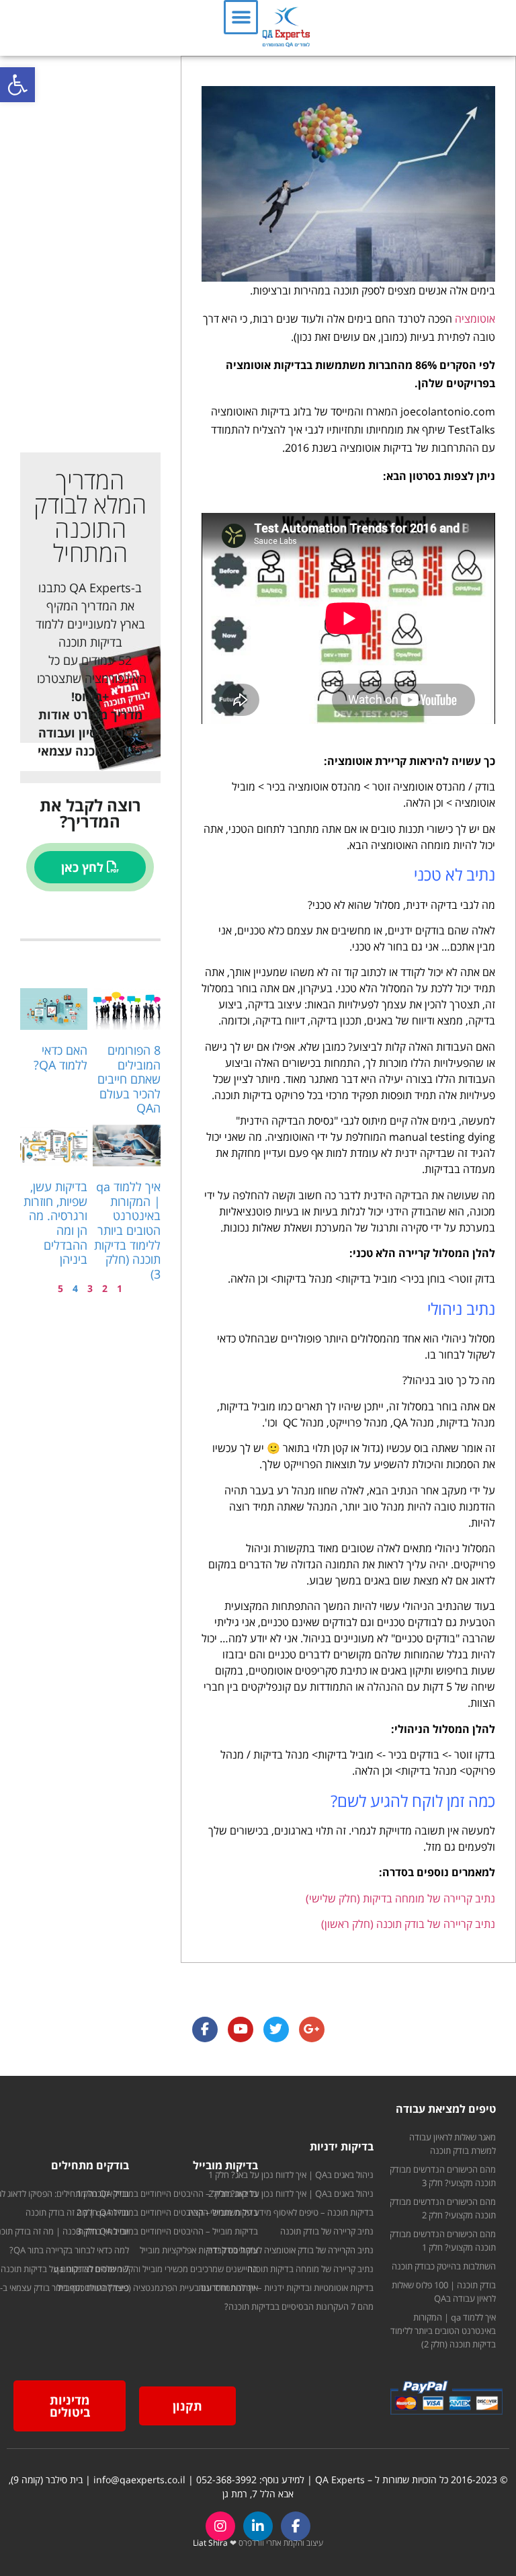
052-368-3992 (226, 2480)
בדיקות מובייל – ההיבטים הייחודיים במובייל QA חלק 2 (167, 2212)
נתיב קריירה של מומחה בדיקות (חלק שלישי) (400, 1898)
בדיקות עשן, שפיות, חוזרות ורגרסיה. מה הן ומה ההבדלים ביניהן (55, 1223)
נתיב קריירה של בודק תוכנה (327, 2231)
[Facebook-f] (296, 2526)
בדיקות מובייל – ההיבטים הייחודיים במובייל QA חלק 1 (167, 2193)
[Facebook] (205, 2029)
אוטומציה (474, 319)
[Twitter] (276, 2029)
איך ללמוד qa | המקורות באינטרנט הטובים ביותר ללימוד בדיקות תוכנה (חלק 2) (443, 2331)
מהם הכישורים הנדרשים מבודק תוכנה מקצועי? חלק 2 (443, 2208)
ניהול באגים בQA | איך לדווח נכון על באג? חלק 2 (291, 2193)
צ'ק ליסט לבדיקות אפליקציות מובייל (199, 2250)
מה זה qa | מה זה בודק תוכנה (77, 2212)
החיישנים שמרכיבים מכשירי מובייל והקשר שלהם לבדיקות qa (156, 2269)
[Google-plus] (312, 2029)
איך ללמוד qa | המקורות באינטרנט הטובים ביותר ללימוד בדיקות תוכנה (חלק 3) (127, 1230)
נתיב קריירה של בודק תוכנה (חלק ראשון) (408, 1924)
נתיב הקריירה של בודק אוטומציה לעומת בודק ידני (290, 2250)
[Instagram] (220, 2526)
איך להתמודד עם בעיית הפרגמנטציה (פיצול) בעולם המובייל (158, 2288)
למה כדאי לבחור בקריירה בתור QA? (69, 2250)
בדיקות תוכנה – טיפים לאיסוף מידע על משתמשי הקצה (281, 2212)
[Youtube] (241, 2029)
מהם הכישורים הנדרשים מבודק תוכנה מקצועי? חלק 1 (443, 2241)
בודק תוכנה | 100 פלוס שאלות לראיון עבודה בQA (444, 2292)
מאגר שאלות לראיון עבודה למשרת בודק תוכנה (453, 2144)
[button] (17, 85)
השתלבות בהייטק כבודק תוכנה (444, 2266)
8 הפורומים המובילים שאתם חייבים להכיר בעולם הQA (129, 1079)
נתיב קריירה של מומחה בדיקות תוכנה (310, 2269)
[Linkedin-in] (258, 2526)
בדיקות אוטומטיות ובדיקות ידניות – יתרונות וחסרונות (286, 2288)
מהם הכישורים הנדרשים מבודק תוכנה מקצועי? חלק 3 (443, 2176)
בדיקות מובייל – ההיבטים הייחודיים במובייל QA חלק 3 (167, 2231)
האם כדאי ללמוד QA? (60, 1057)
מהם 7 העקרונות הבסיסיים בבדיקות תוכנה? (299, 2306)
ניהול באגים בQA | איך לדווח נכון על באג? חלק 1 (291, 2175)
